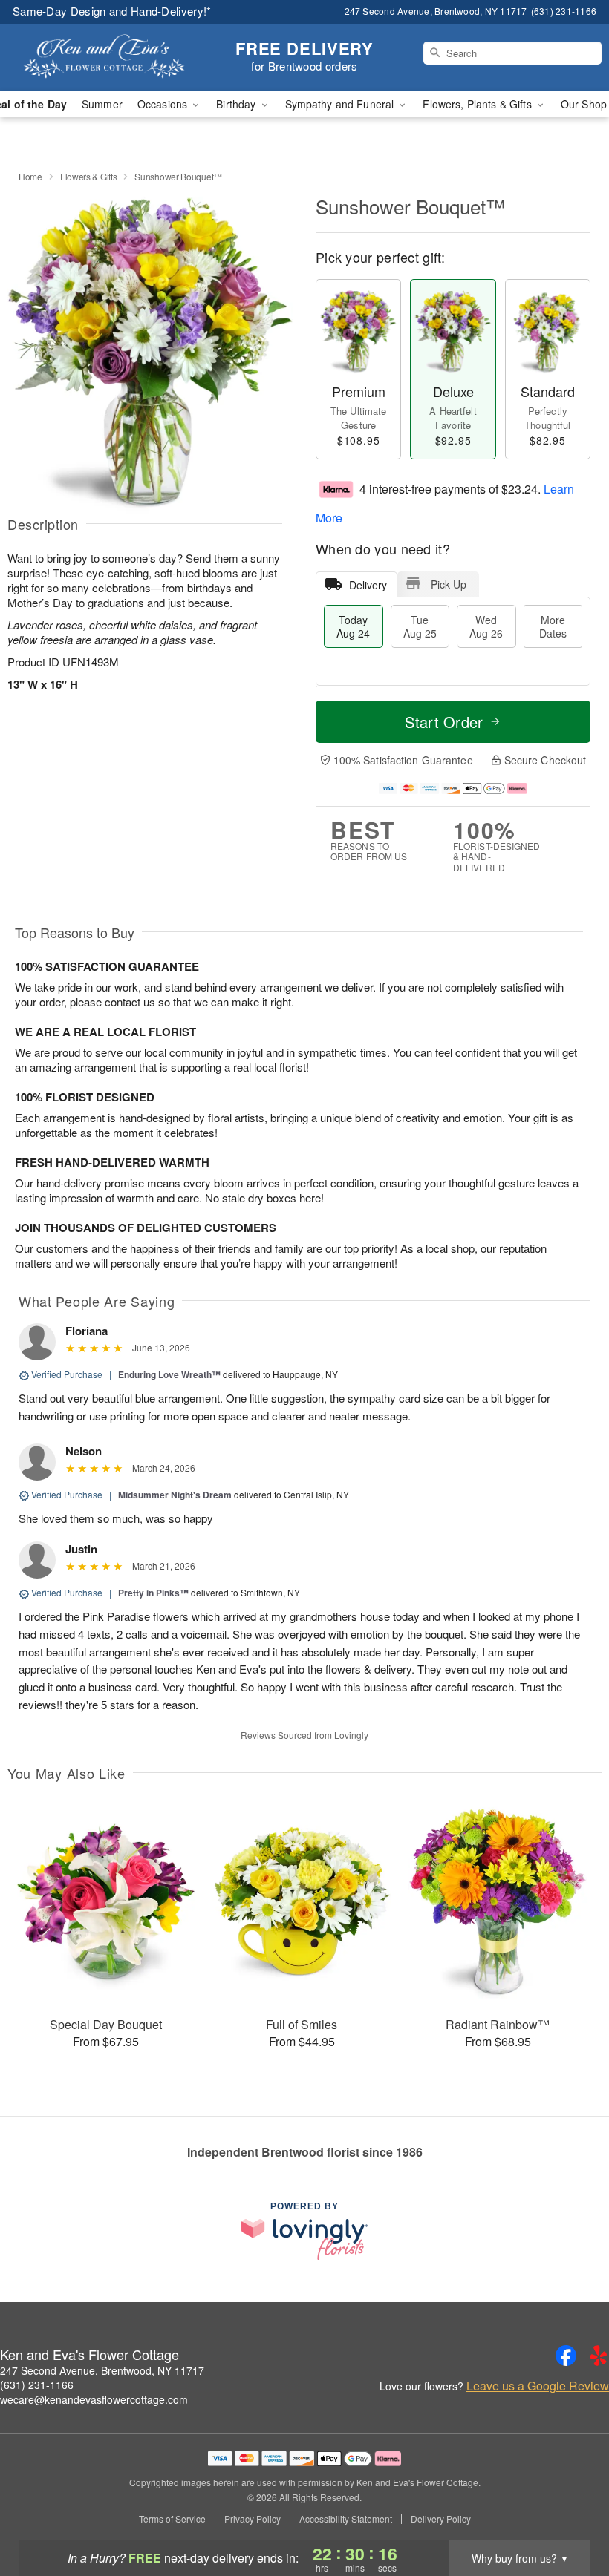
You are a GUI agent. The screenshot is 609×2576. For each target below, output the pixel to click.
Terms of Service (172, 2519)
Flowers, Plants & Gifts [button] (478, 104)
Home (30, 176)
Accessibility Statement (346, 2519)
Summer (102, 104)
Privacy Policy (253, 2519)
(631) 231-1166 (37, 2385)
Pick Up (449, 584)
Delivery (368, 585)
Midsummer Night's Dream (175, 1495)
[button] (570, 2513)
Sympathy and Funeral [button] (341, 104)
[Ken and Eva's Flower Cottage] (104, 57)
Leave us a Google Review (538, 2386)
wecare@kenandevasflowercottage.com (94, 2399)
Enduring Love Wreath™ (169, 1374)
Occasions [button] (164, 104)
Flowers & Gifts (89, 176)
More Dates (553, 626)
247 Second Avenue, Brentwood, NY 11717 (102, 2370)
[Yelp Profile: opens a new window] (599, 2356)
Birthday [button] (237, 104)
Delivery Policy (441, 2519)
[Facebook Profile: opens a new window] (566, 2356)
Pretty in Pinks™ (153, 1593)
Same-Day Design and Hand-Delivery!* (112, 11)
